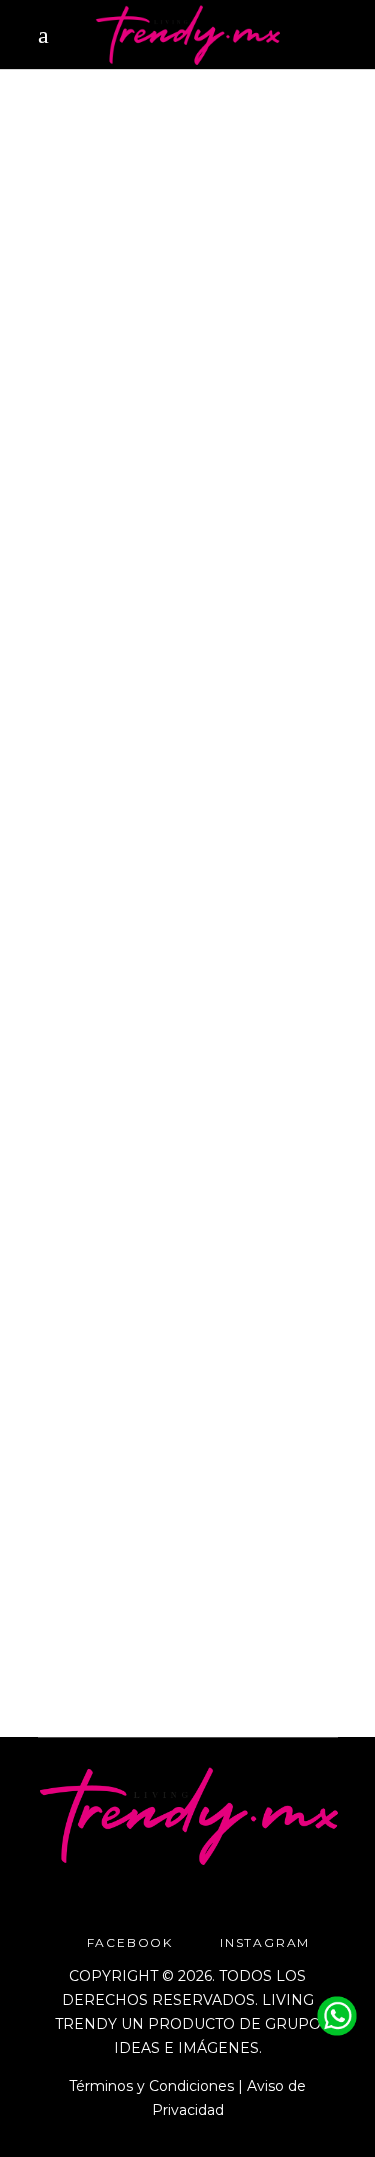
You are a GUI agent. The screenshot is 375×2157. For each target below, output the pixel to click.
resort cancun (157, 1154)
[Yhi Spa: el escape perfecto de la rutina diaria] (188, 950)
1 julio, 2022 (78, 1107)
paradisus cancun (102, 389)
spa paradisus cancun (183, 1178)
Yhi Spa (149, 413)
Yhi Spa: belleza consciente (133, 488)
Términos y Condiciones (151, 2086)
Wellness (215, 365)
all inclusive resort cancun (138, 1130)
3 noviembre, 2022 (98, 365)
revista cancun (235, 389)
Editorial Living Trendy (138, 769)
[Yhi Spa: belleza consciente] (188, 222)
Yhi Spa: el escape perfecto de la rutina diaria (161, 1271)
